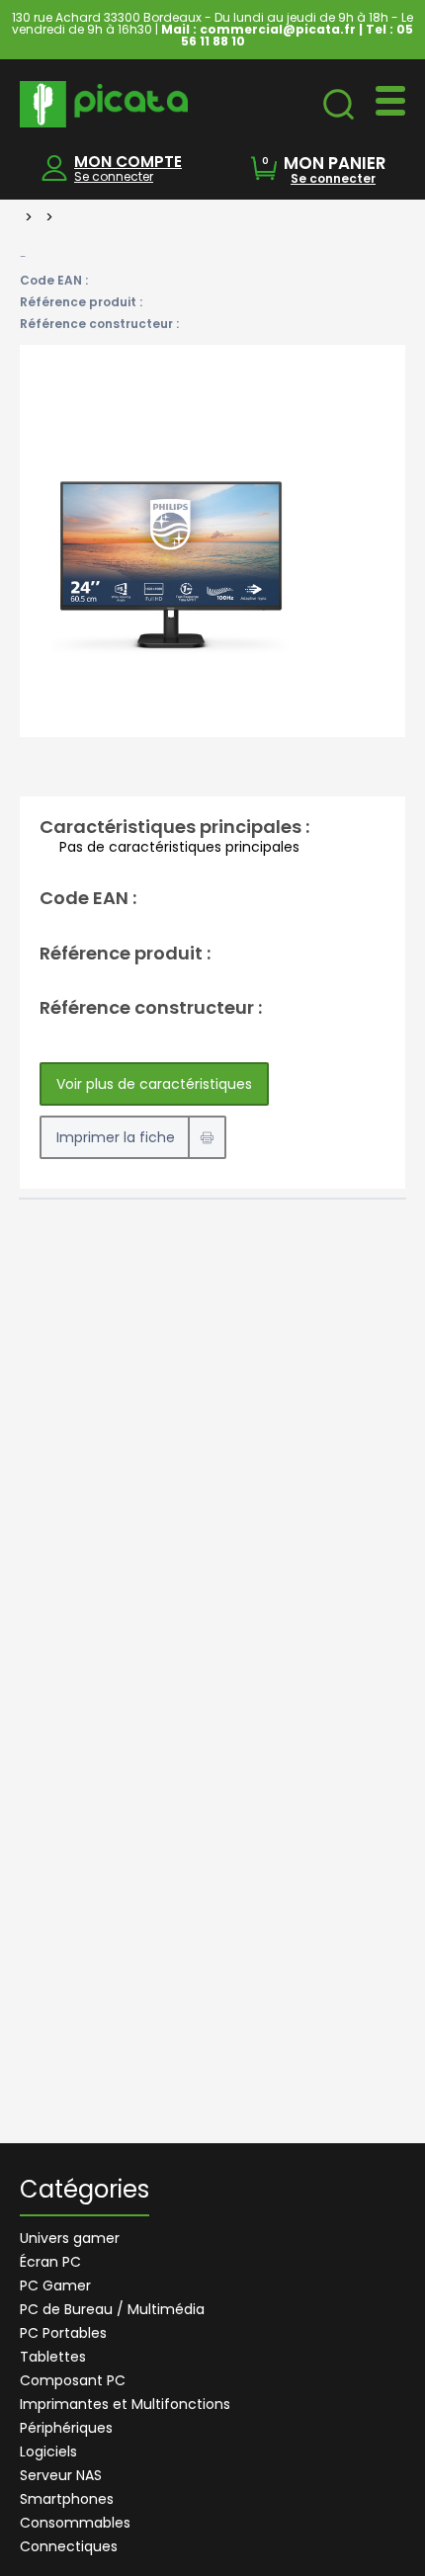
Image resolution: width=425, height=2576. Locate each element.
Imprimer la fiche (116, 1137)
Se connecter (114, 176)
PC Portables (63, 2333)
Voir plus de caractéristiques (154, 1084)
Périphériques (66, 2428)
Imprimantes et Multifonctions (125, 2404)
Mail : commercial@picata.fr (258, 29)
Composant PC (73, 2380)
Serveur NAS (61, 2475)
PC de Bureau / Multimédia (112, 2309)
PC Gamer (55, 2285)
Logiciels (48, 2451)
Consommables (75, 2523)
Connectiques (69, 2546)
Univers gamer (70, 2238)
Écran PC (50, 2262)
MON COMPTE (128, 162)
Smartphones (67, 2499)
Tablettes (53, 2357)
